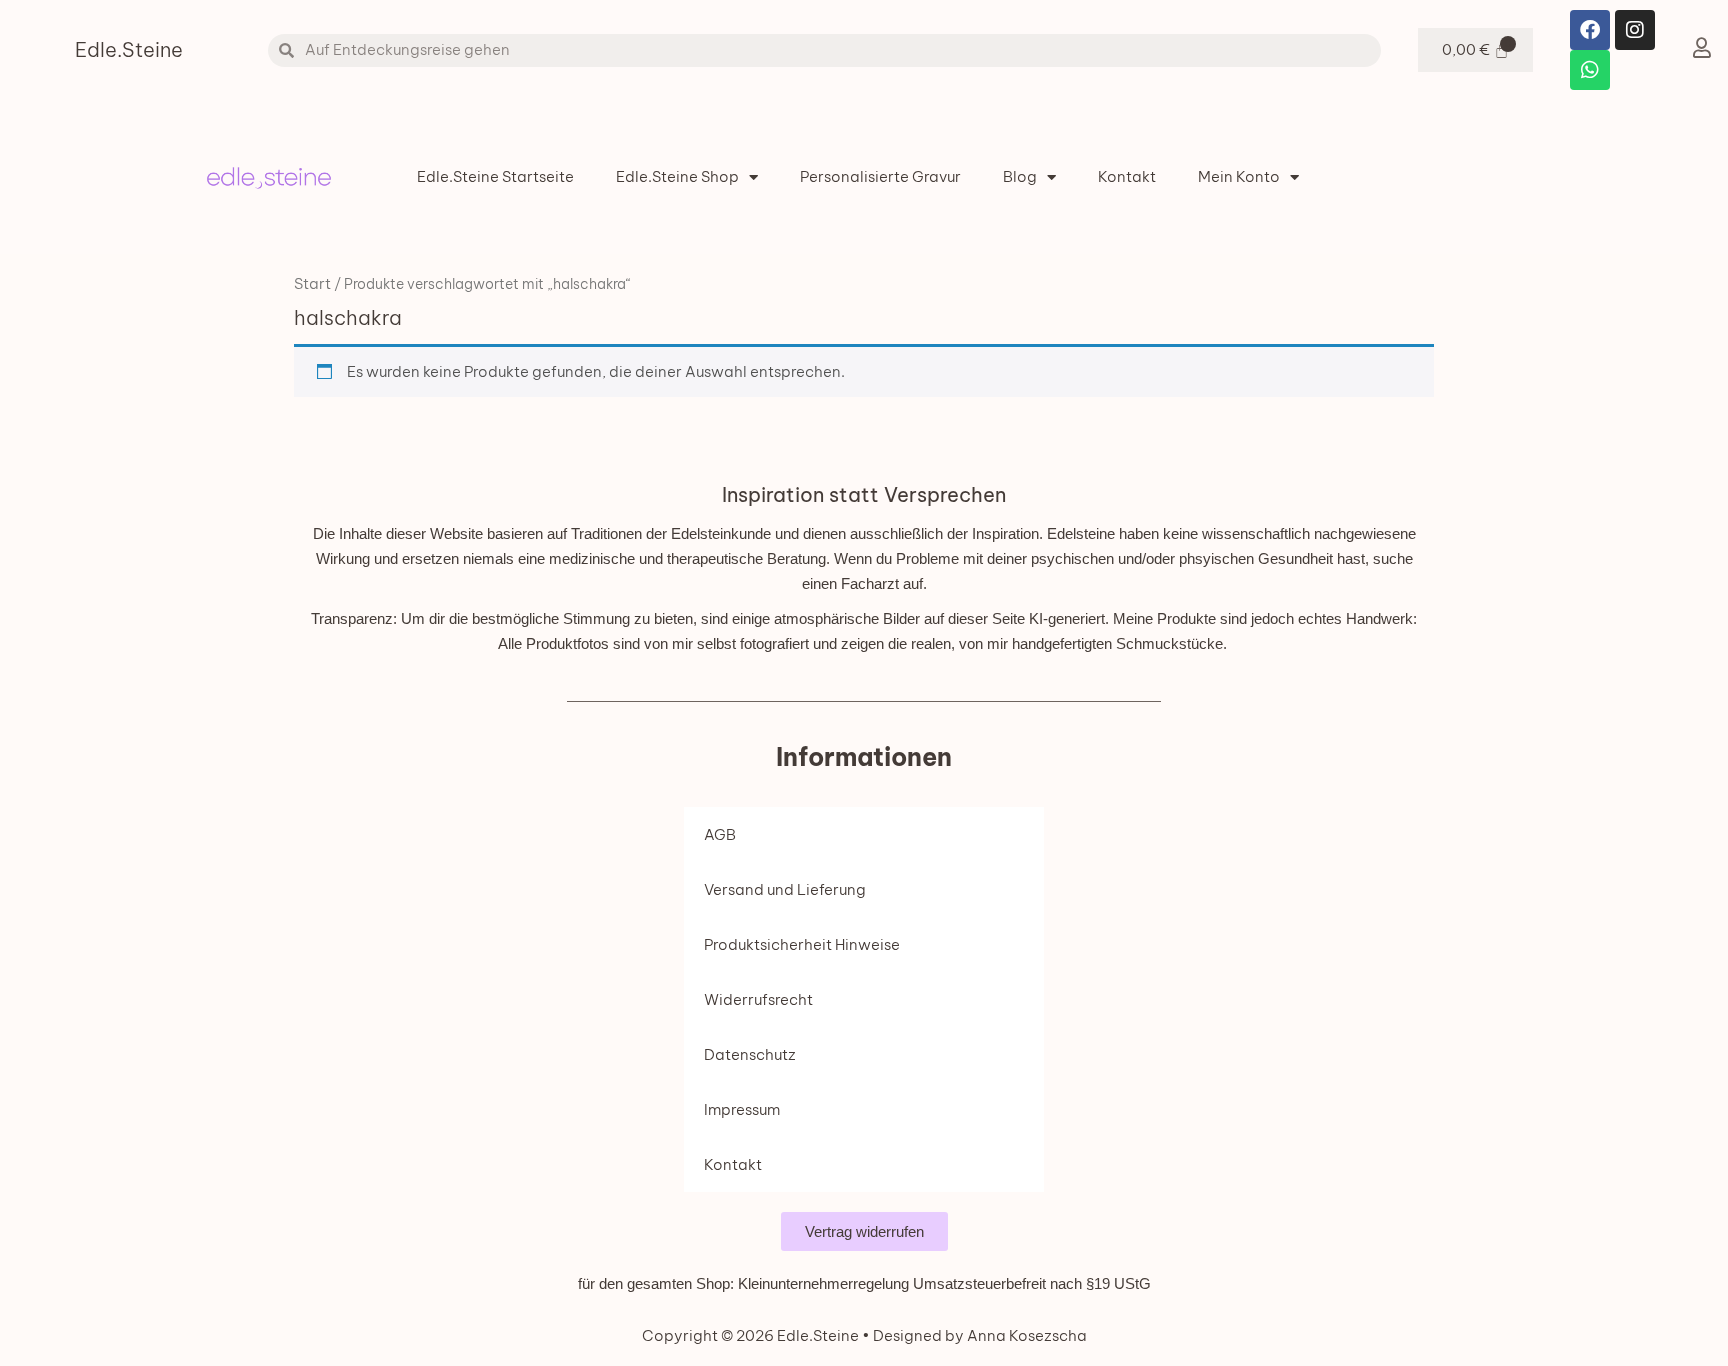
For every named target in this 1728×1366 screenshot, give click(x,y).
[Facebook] (1590, 30)
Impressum (742, 1109)
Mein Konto (1239, 176)
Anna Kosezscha (1025, 1335)
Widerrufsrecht (758, 999)
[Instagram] (1635, 30)
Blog (1020, 176)
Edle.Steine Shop (677, 176)
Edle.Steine (129, 49)
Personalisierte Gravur (880, 176)
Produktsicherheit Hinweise (802, 944)
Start (312, 283)
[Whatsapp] (1590, 70)
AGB (720, 834)
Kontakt (1127, 176)
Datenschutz (750, 1054)
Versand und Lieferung (785, 889)
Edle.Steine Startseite (495, 176)
